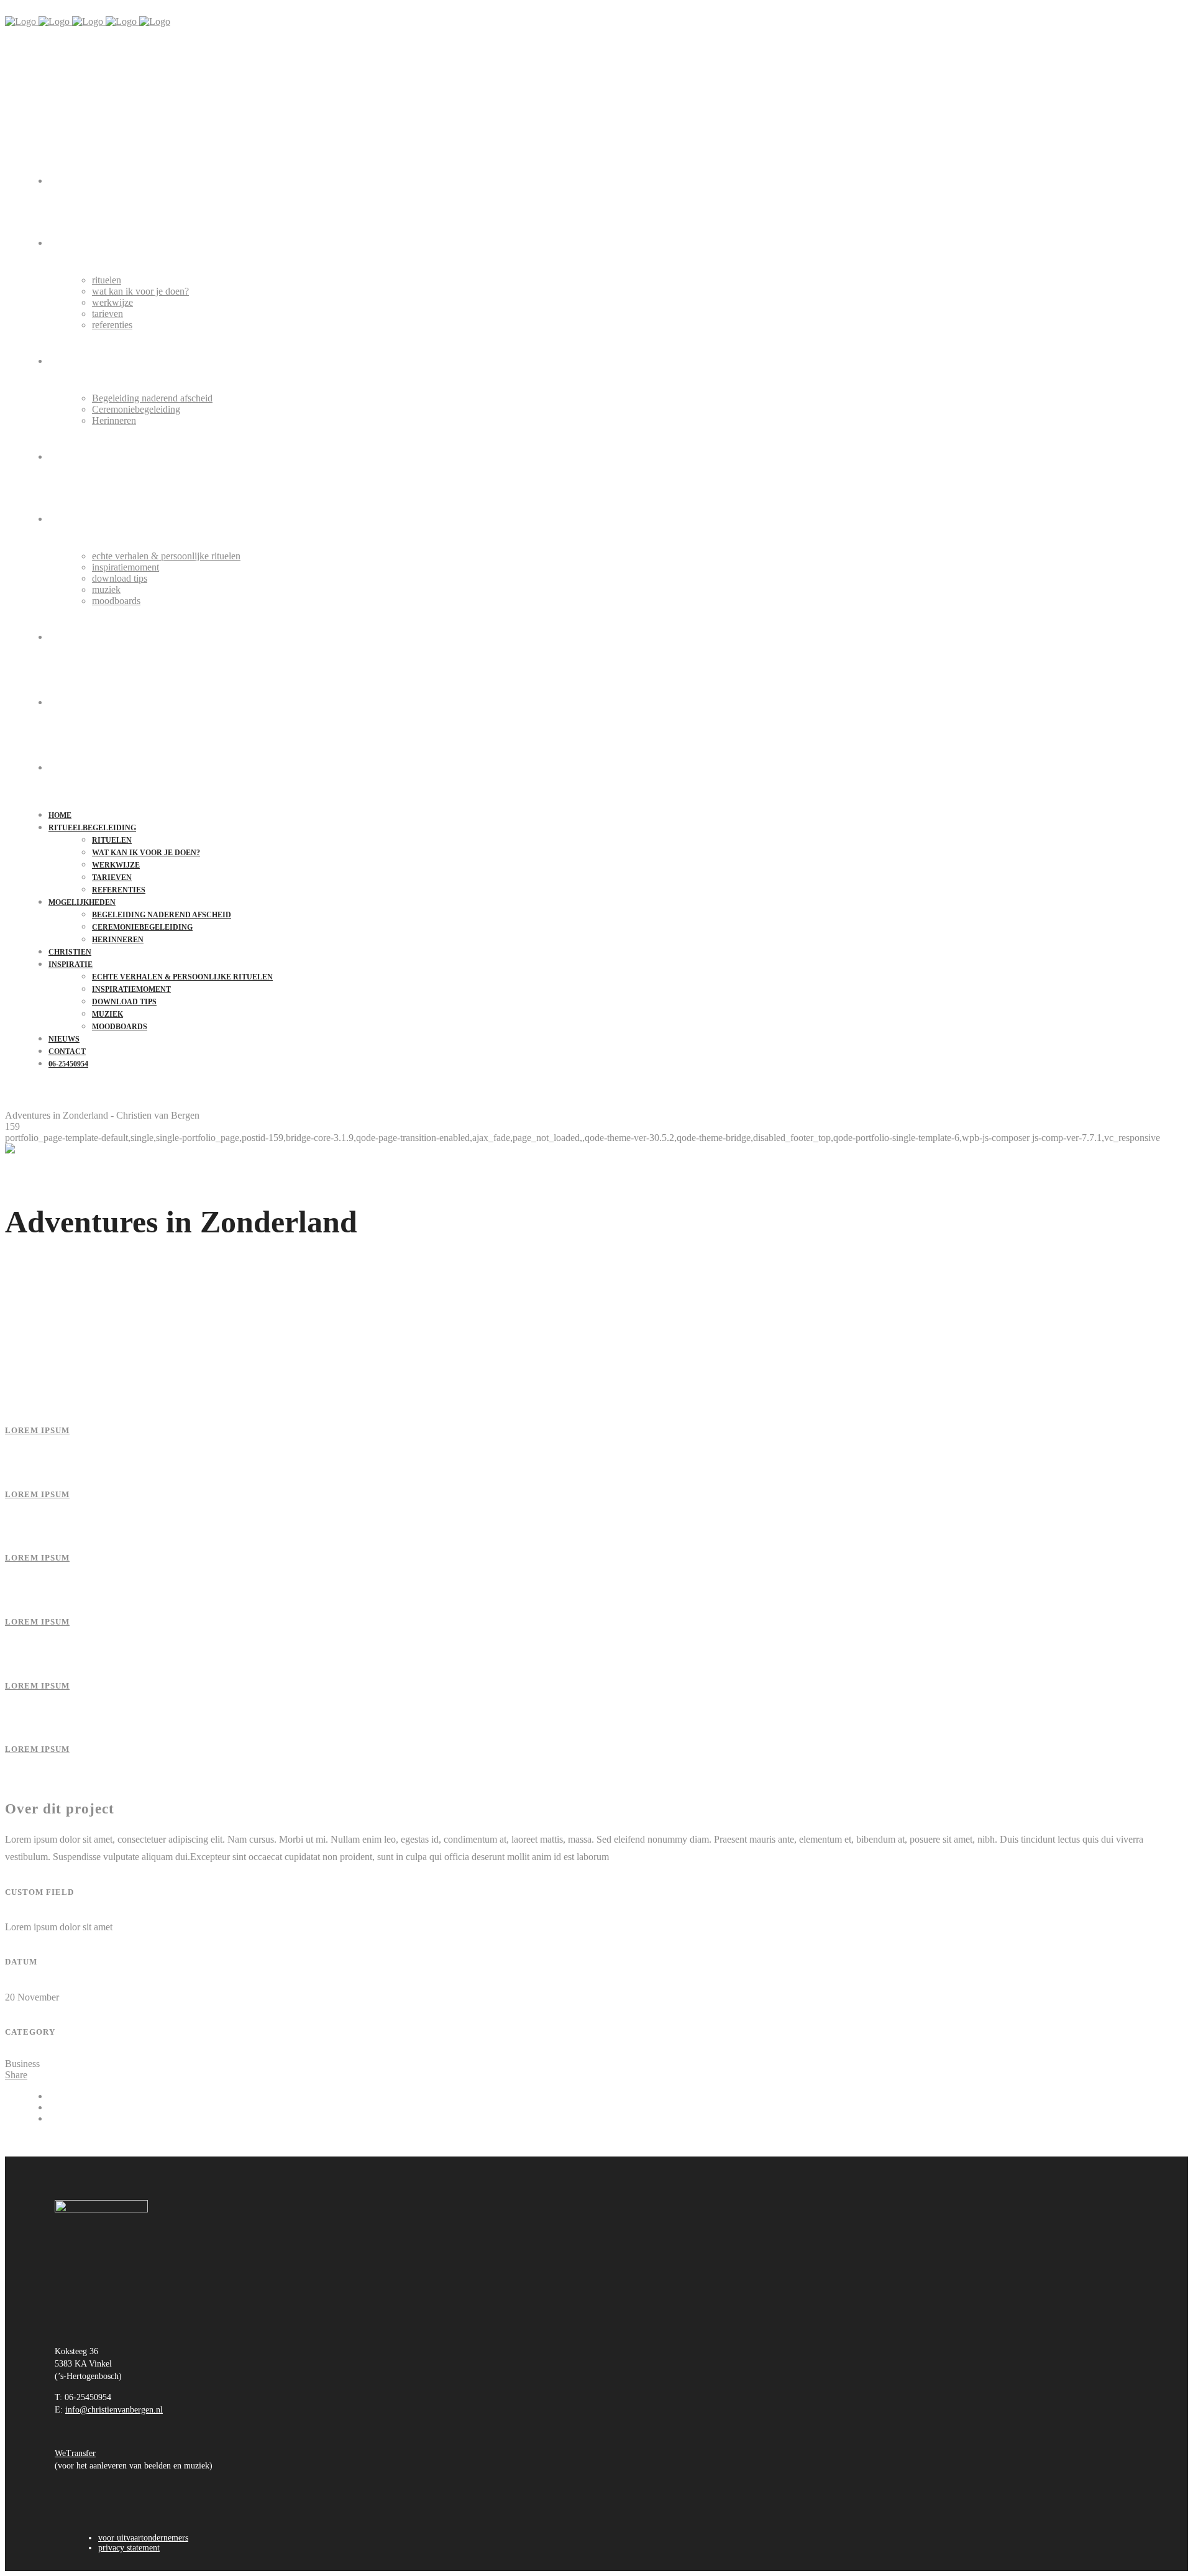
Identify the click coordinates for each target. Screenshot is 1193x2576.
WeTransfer (75, 2453)
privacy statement (129, 2548)
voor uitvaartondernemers (143, 2538)
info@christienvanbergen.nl (114, 2410)
